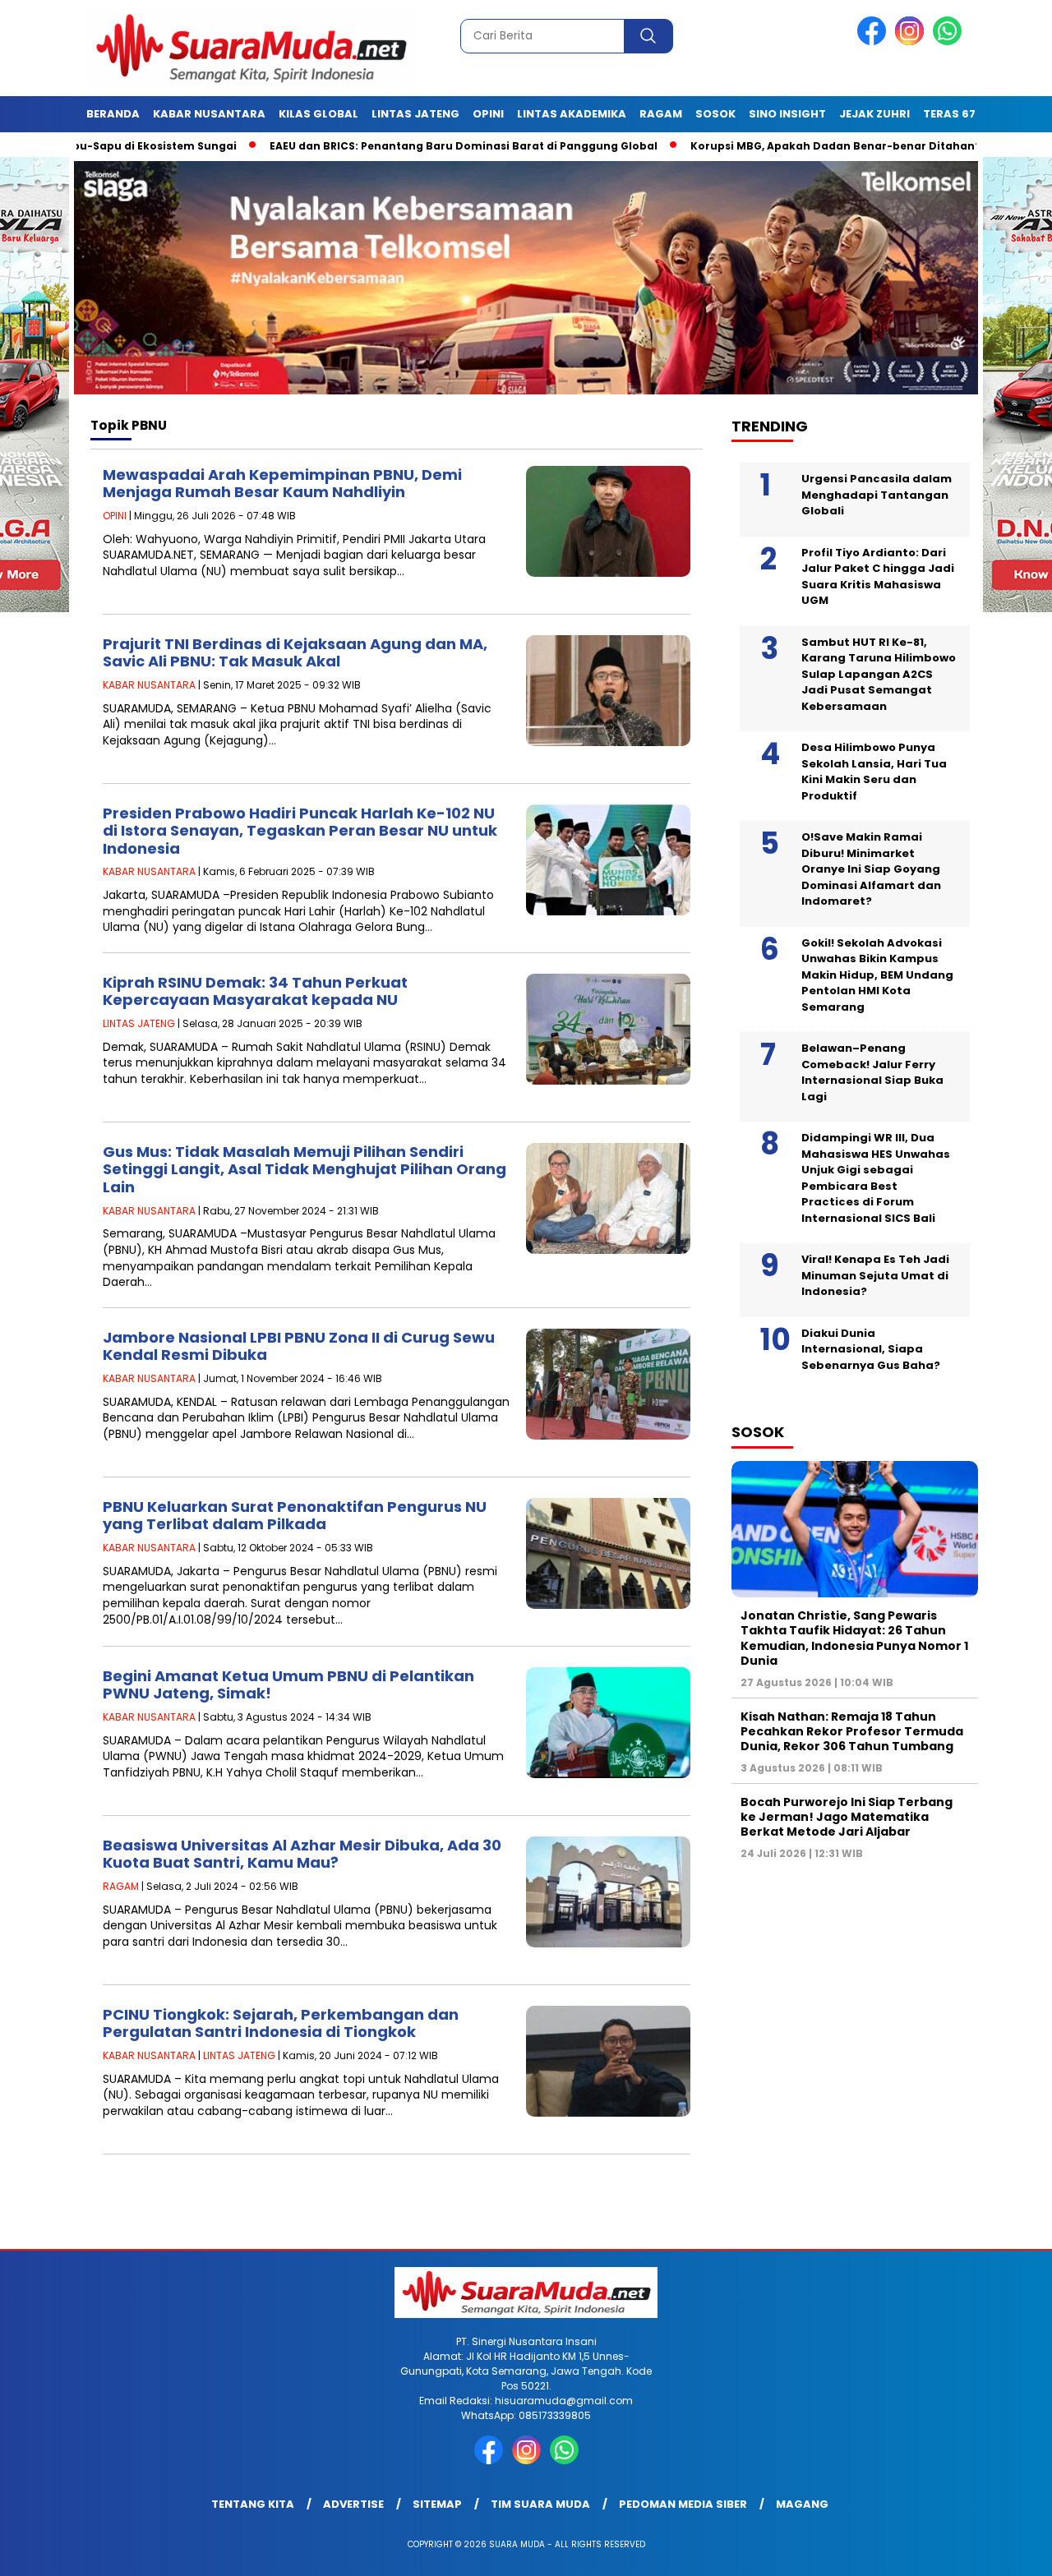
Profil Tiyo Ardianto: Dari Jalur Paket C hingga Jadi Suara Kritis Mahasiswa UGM (878, 577)
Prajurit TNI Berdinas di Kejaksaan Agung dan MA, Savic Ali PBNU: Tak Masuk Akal (295, 653)
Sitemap (437, 2504)
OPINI (115, 516)
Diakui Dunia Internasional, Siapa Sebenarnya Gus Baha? (871, 1349)
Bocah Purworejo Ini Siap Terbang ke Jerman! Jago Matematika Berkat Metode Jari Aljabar (847, 1817)
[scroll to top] (1007, 2551)
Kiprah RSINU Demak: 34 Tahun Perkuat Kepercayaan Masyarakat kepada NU (255, 991)
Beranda (113, 114)
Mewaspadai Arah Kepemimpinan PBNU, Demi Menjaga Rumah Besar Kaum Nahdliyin (282, 484)
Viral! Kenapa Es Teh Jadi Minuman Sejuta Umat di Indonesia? (875, 1275)
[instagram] (912, 41)
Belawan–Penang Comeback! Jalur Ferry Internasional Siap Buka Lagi (872, 1072)
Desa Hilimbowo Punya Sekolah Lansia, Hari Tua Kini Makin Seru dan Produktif (874, 772)
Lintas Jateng (415, 114)
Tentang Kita (253, 2504)
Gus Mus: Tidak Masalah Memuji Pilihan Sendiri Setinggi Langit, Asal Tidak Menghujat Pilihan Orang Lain (305, 1169)
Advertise (353, 2504)
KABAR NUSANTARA (149, 685)
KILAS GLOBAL (318, 114)
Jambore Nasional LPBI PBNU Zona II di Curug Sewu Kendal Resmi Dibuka (299, 1346)
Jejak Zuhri (874, 114)
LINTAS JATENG (139, 1023)
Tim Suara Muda (540, 2504)
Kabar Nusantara (209, 114)
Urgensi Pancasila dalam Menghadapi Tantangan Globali (877, 495)
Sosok (715, 114)
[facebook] (874, 41)
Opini (488, 114)
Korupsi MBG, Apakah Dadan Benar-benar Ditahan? (754, 146)
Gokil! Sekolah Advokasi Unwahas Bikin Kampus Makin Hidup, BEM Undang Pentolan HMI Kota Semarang (877, 975)
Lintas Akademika (572, 114)
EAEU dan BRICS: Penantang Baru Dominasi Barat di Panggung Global (381, 146)
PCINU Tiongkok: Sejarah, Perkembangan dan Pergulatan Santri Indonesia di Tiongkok (281, 2023)
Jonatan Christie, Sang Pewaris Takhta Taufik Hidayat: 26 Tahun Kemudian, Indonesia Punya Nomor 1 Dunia (854, 1638)
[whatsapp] (947, 41)
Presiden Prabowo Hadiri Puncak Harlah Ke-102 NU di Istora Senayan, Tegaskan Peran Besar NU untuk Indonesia (300, 831)
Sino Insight (787, 114)
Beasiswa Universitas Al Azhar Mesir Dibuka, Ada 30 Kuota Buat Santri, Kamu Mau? (302, 1854)
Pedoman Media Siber (683, 2504)
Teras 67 (949, 114)
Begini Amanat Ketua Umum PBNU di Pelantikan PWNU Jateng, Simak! (288, 1685)
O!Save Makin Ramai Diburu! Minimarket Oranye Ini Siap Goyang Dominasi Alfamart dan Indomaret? (871, 869)
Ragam (661, 114)
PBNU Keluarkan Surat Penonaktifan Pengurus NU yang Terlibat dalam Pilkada (295, 1516)
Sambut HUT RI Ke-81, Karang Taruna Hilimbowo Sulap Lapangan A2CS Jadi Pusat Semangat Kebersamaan (879, 674)
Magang (802, 2504)
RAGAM (121, 1886)
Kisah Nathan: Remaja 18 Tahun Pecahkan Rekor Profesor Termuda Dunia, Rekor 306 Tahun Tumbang (852, 1731)
